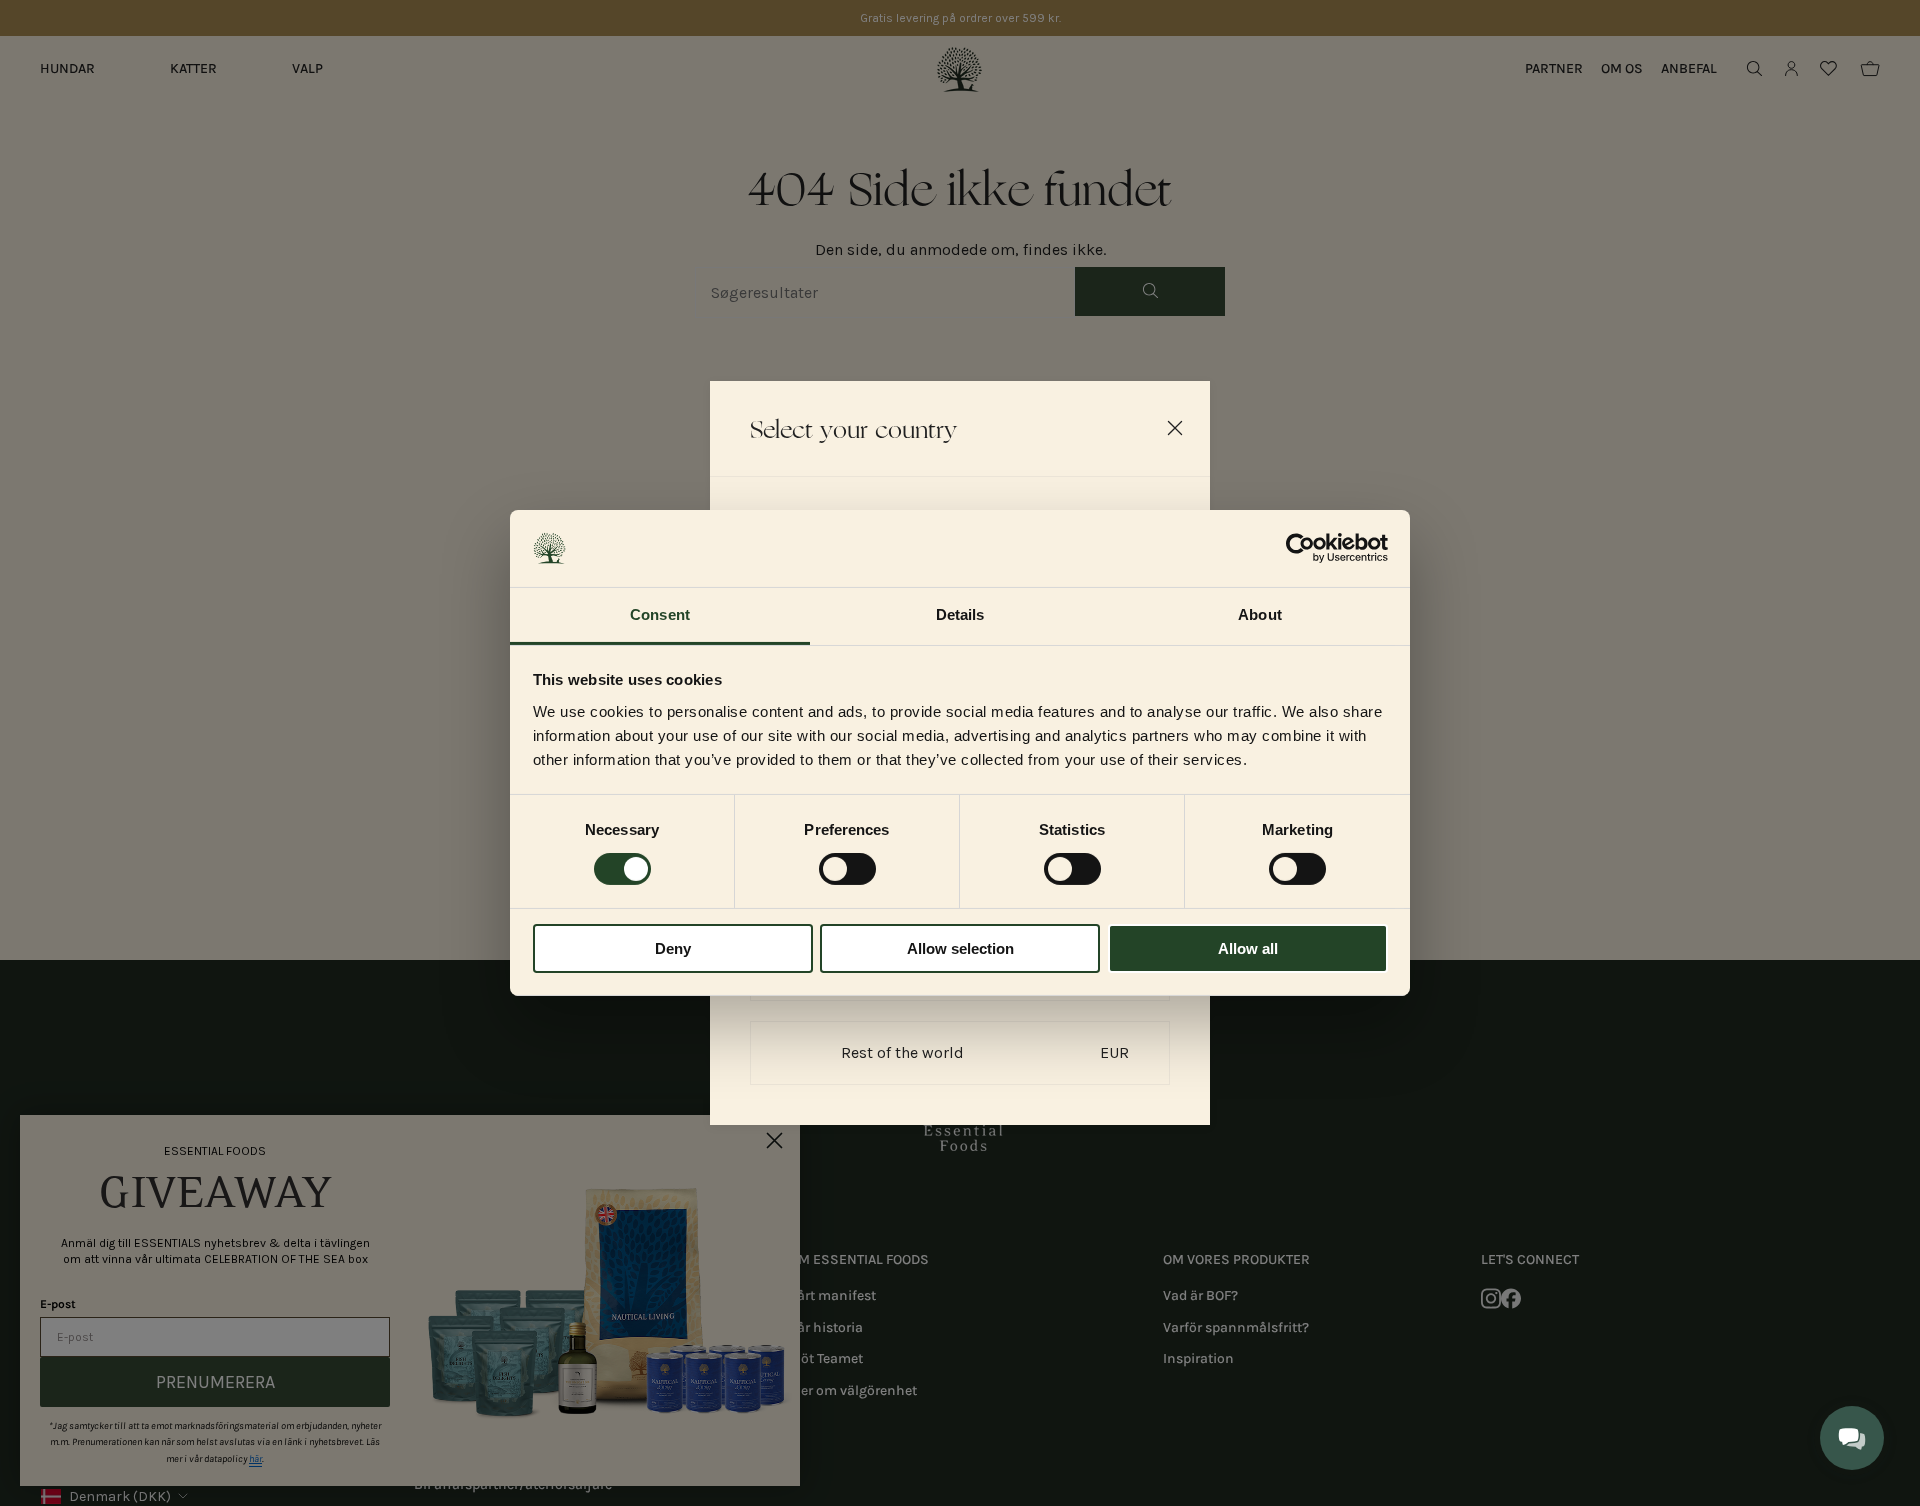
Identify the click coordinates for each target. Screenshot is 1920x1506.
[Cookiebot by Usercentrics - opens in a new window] (1300, 548)
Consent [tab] (660, 614)
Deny (673, 948)
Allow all (1248, 948)
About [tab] (1260, 614)
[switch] (847, 869)
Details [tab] (960, 614)
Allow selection (960, 948)
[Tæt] (1175, 428)
